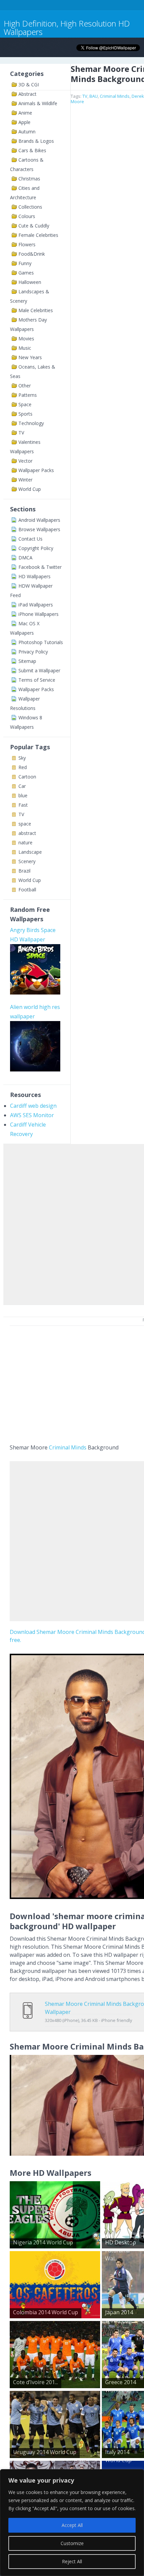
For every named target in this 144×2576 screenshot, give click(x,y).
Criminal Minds (115, 96)
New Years (30, 357)
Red (23, 767)
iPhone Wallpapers (39, 614)
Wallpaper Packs (36, 470)
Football (27, 890)
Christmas (29, 179)
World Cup (30, 489)
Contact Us (30, 539)
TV (21, 433)
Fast (23, 805)
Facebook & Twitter (40, 567)
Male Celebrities (36, 310)
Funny (25, 263)
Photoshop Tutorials (41, 642)
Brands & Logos (36, 141)
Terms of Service (37, 680)
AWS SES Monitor (32, 1115)
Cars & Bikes (32, 150)
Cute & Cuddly (34, 226)
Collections (30, 207)
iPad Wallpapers (36, 605)
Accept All (72, 2525)
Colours (27, 216)
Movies (26, 339)
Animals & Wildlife (38, 103)
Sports (25, 414)
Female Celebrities (38, 235)
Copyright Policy (36, 548)
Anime (25, 113)
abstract (27, 833)
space (25, 824)
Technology (31, 423)
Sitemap (27, 661)
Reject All (72, 2561)
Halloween (30, 282)
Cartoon (27, 777)
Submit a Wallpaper (39, 670)
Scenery (27, 861)
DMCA (25, 558)
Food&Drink (32, 254)
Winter (25, 480)
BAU (94, 96)
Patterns (28, 395)
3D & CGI (29, 85)
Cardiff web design (33, 1106)
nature (25, 842)
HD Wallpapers (34, 576)
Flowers (27, 244)
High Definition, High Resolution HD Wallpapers (67, 28)
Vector (25, 461)
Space (25, 404)
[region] (72, 2523)
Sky (22, 758)
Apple (24, 122)
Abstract (27, 94)
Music (25, 348)
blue (23, 795)
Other (25, 386)
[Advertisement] (72, 1223)
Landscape (30, 852)
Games (26, 273)
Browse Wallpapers (39, 529)
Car (22, 786)
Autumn (27, 132)
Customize (72, 2543)
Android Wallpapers (39, 520)
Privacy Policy (33, 652)
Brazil (24, 871)
